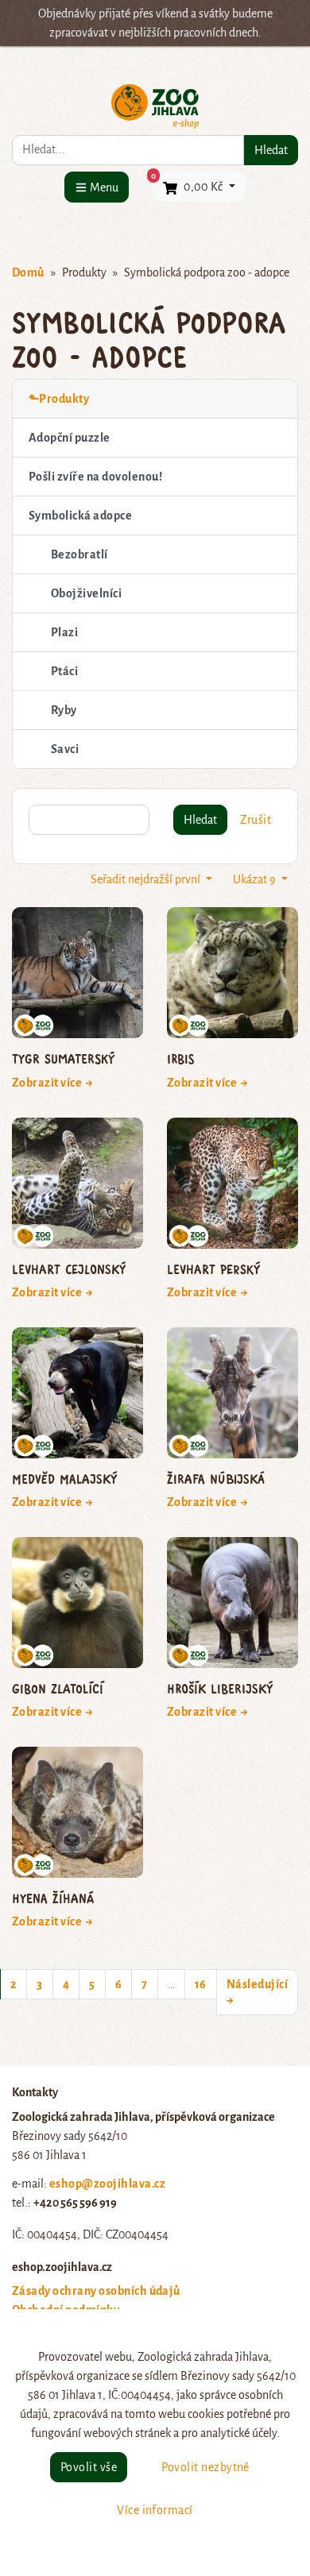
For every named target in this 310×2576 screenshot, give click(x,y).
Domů (28, 272)
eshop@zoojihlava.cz (107, 2184)
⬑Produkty (59, 399)
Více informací (155, 2510)
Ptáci (64, 671)
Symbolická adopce (80, 516)
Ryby (64, 710)
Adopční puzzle (70, 438)
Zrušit (256, 820)
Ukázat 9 (256, 879)
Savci (65, 749)
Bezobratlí (79, 554)
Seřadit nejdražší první (147, 879)
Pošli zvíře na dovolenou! (95, 477)
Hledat (271, 150)
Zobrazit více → (53, 1083)
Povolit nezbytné (205, 2467)
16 (201, 1984)
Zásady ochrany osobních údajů (96, 2291)
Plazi (64, 632)
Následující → (257, 1992)
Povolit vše (89, 2467)
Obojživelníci (86, 593)
